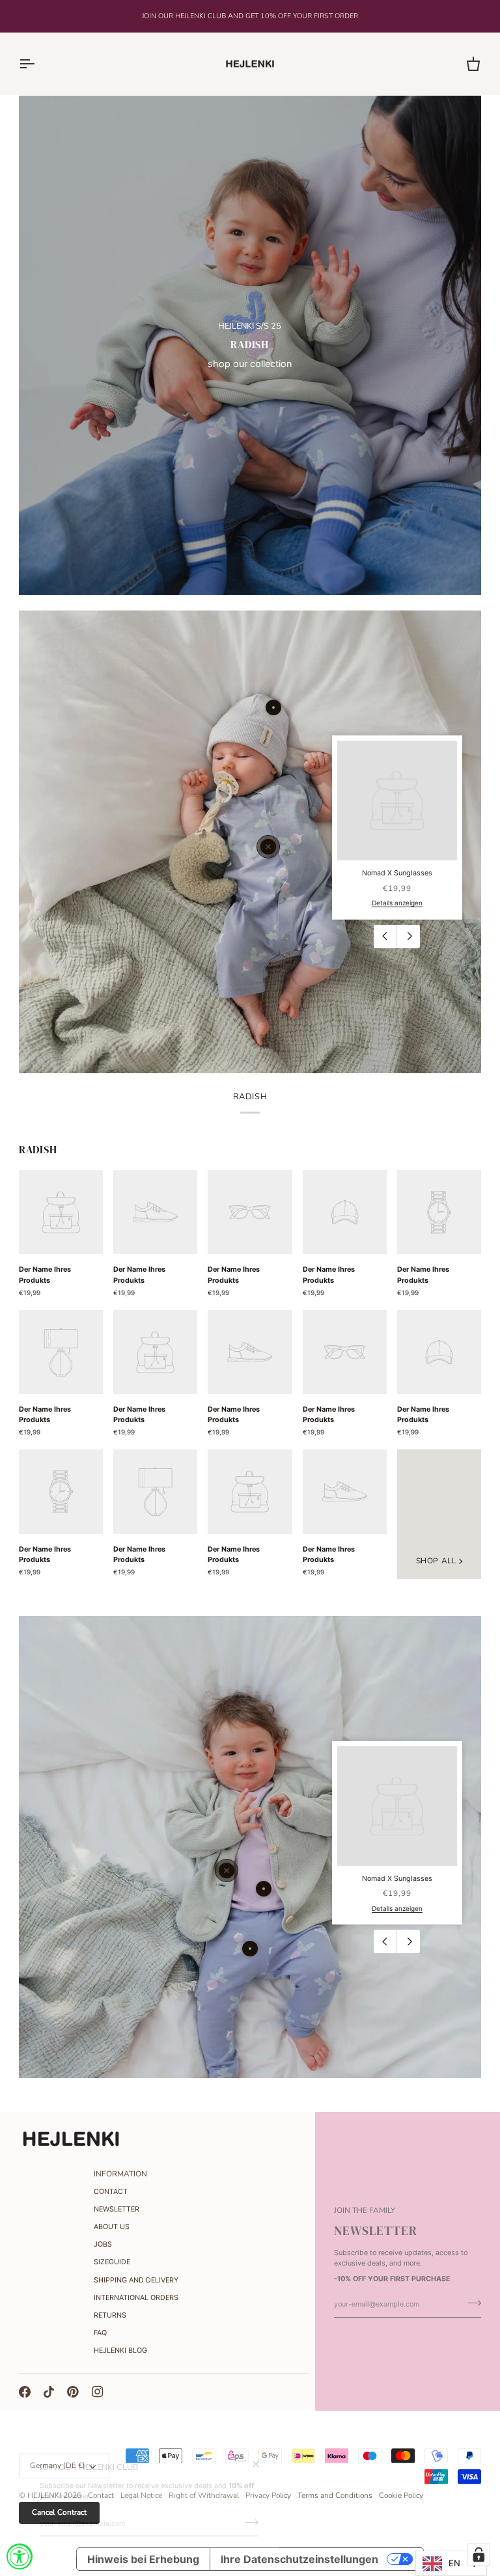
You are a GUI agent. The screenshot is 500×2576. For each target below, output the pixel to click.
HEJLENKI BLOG (120, 2350)
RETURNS (110, 2315)
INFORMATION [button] (120, 2174)
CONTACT (111, 2192)
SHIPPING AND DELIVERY (136, 2280)
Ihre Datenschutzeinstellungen (299, 2559)
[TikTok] (49, 2392)
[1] (273, 707)
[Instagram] (98, 2392)
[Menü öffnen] (38, 64)
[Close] (261, 2464)
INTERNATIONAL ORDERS (136, 2298)
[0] (268, 847)
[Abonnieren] (248, 2522)
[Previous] (385, 937)
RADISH (38, 1150)
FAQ (100, 2333)
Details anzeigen (397, 903)
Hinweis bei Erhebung (143, 2559)
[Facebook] (25, 2392)
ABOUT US (112, 2227)
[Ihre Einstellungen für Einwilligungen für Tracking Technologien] (479, 2555)
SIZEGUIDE (112, 2262)
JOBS (103, 2244)
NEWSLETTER (117, 2209)
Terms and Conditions (335, 2495)
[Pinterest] (73, 2392)
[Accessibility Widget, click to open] (20, 2556)
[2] (250, 1949)
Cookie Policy (401, 2495)
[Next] (408, 937)
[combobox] (451, 2563)
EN (454, 2563)
